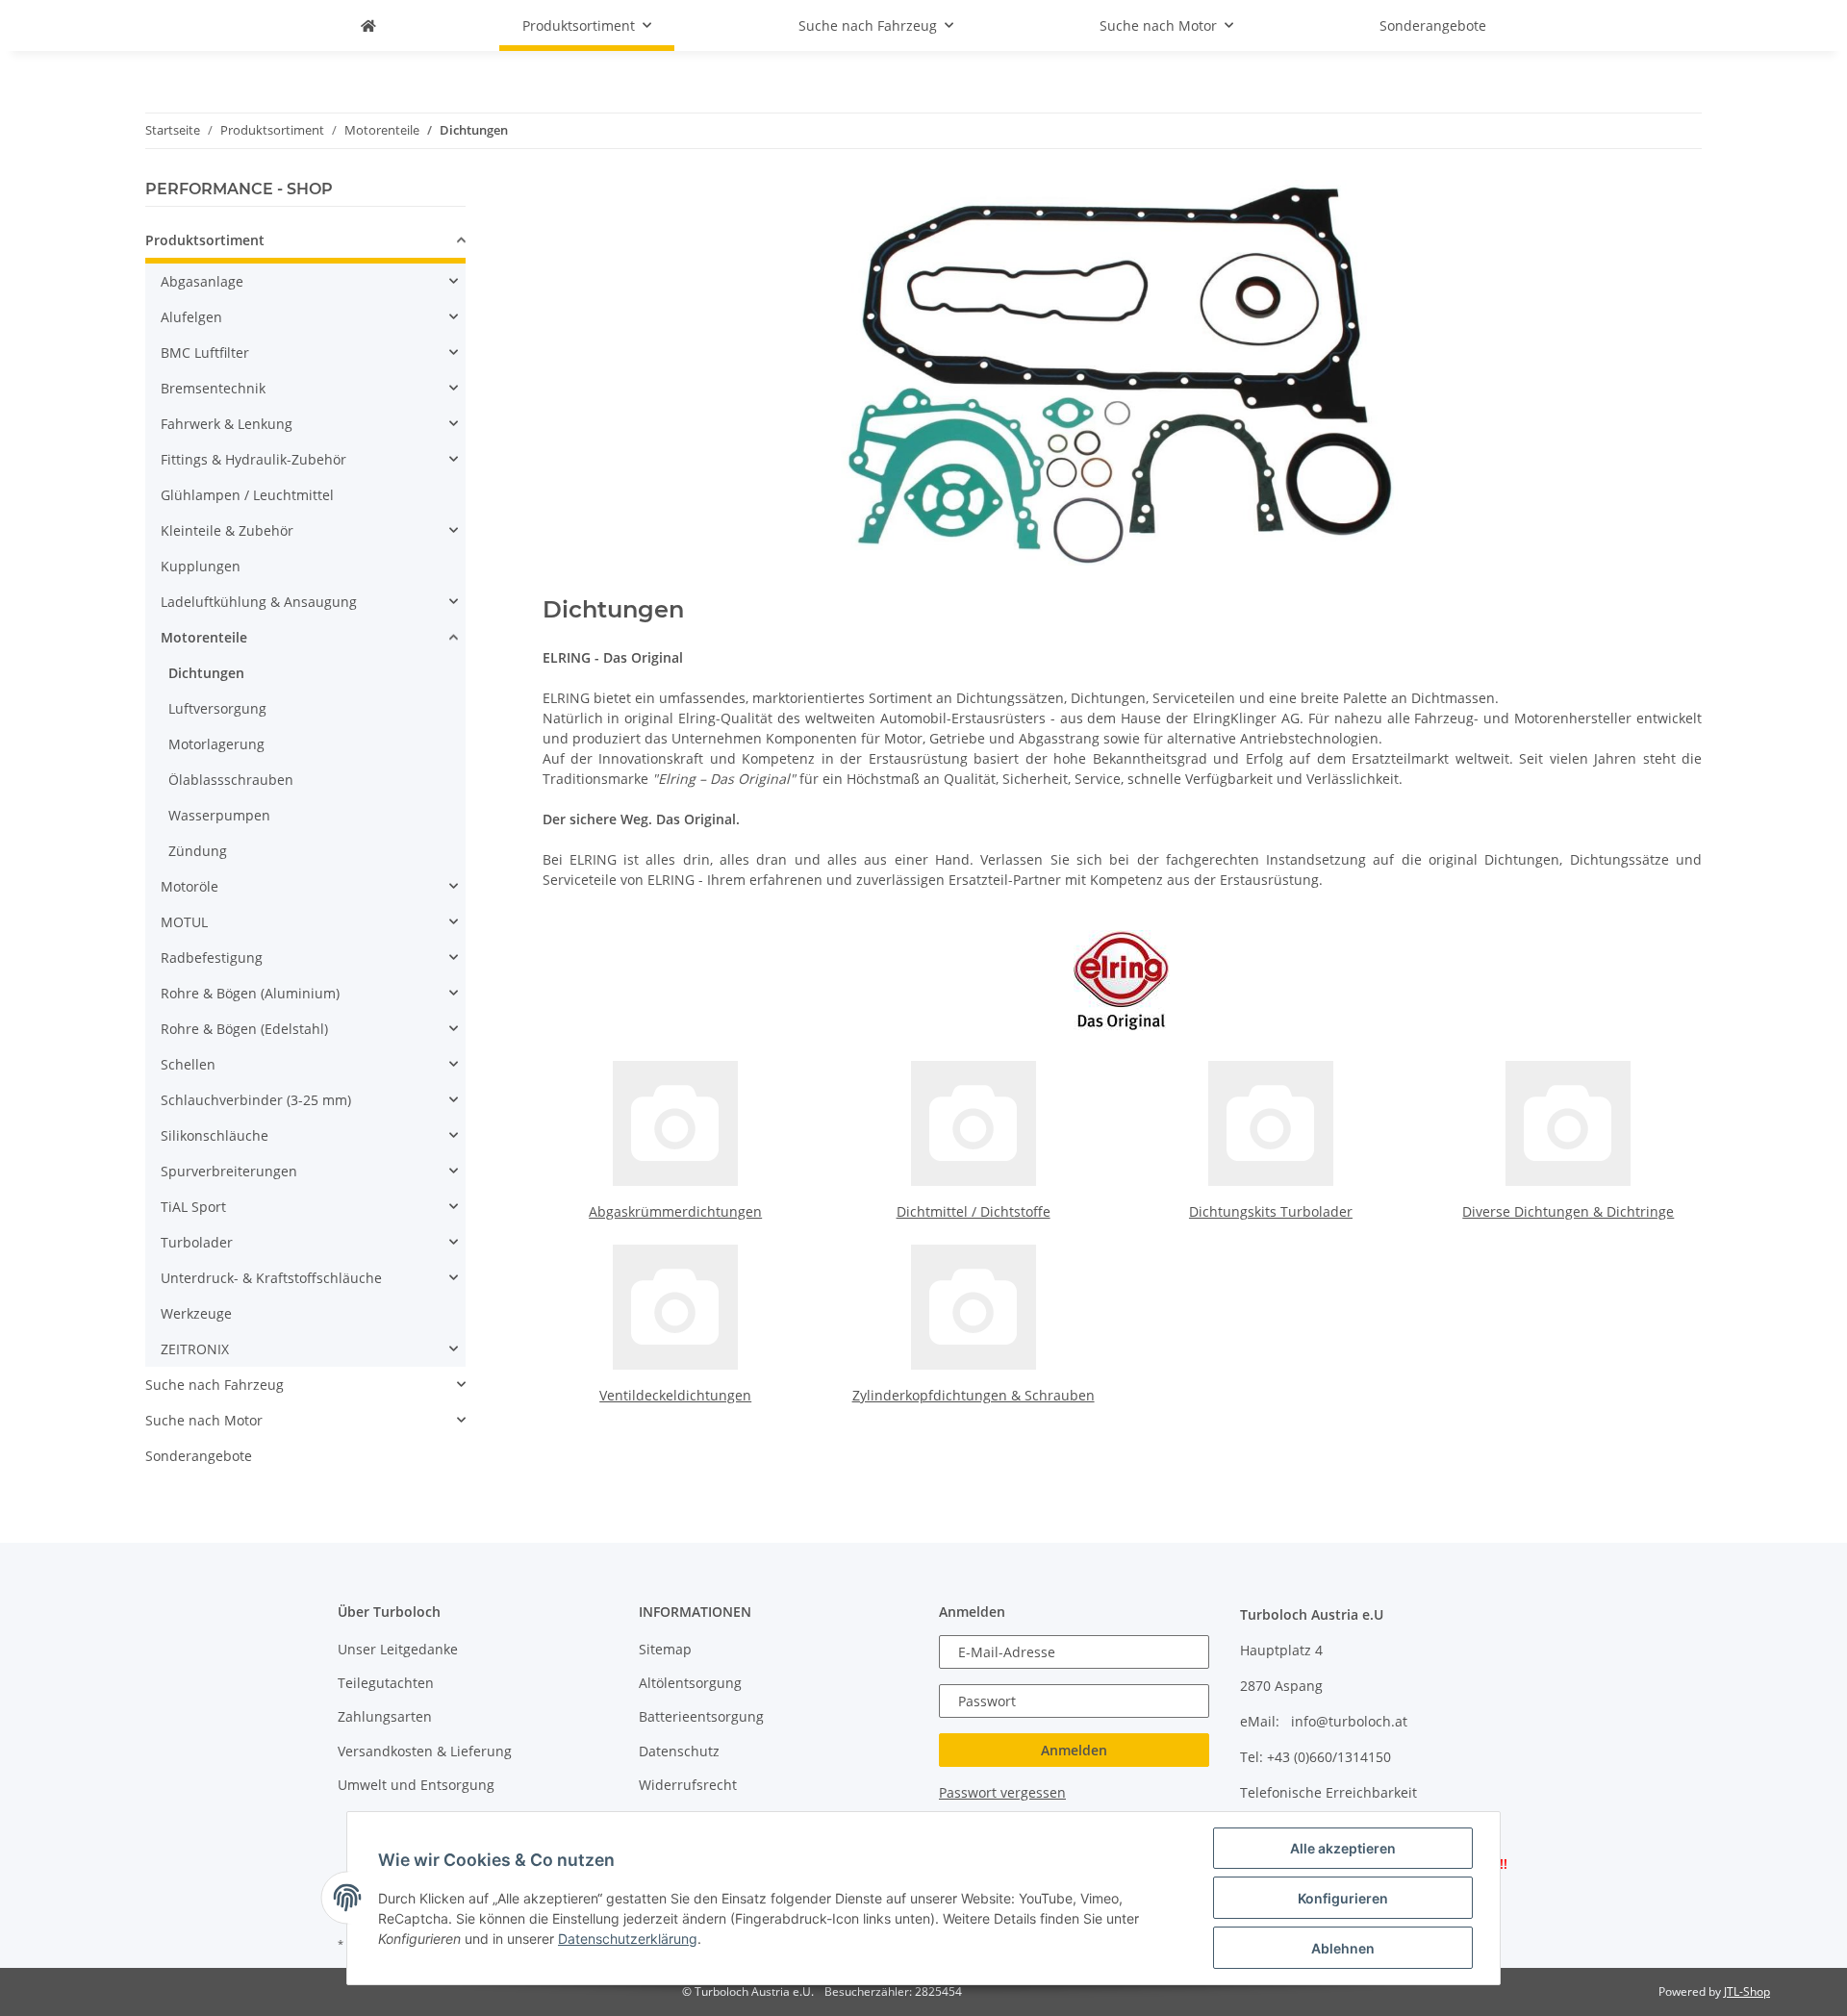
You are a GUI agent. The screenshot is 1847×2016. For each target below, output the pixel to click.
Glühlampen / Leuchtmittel (247, 495)
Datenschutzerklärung (628, 1939)
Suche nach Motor (204, 1420)
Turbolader (197, 1242)
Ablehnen (1343, 1948)
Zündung (198, 851)
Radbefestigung (212, 958)
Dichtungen (206, 673)
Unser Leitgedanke (398, 1649)
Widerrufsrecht (688, 1785)
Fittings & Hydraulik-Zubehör (253, 459)
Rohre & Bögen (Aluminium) (250, 993)
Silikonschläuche (215, 1135)
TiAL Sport (193, 1207)
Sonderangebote (199, 1456)
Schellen (188, 1064)
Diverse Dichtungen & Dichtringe (1568, 1211)
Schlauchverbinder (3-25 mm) (256, 1100)
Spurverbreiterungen (229, 1171)
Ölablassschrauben (231, 780)
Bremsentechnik (213, 388)
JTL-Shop (1747, 1991)
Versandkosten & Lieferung (425, 1751)
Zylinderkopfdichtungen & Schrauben (974, 1395)
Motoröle (190, 886)
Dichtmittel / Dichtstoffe (974, 1211)
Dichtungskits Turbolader (1271, 1211)
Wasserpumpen (219, 815)
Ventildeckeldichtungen (675, 1395)
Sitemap (665, 1649)
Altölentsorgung (690, 1683)
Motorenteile (204, 637)
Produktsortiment (205, 240)
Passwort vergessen (1002, 1792)
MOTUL (184, 922)
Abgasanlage (202, 281)
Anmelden (1074, 1750)
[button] (305, 243)
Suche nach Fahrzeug (215, 1385)
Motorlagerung (216, 744)
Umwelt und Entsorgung (416, 1785)
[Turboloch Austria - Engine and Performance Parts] (368, 25)
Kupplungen (201, 566)
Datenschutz (679, 1751)
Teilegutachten (386, 1683)
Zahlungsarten (385, 1716)
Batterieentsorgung (701, 1716)
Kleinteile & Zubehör (227, 530)
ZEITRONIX (195, 1349)
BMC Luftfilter (205, 353)
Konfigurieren (1343, 1898)
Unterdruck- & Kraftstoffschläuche (271, 1278)
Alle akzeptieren (1343, 1848)
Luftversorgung (217, 708)
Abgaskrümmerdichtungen (675, 1211)
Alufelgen (191, 317)
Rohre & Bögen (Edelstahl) (244, 1029)
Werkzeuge (196, 1313)
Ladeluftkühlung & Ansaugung (259, 602)
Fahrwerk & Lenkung (227, 424)
